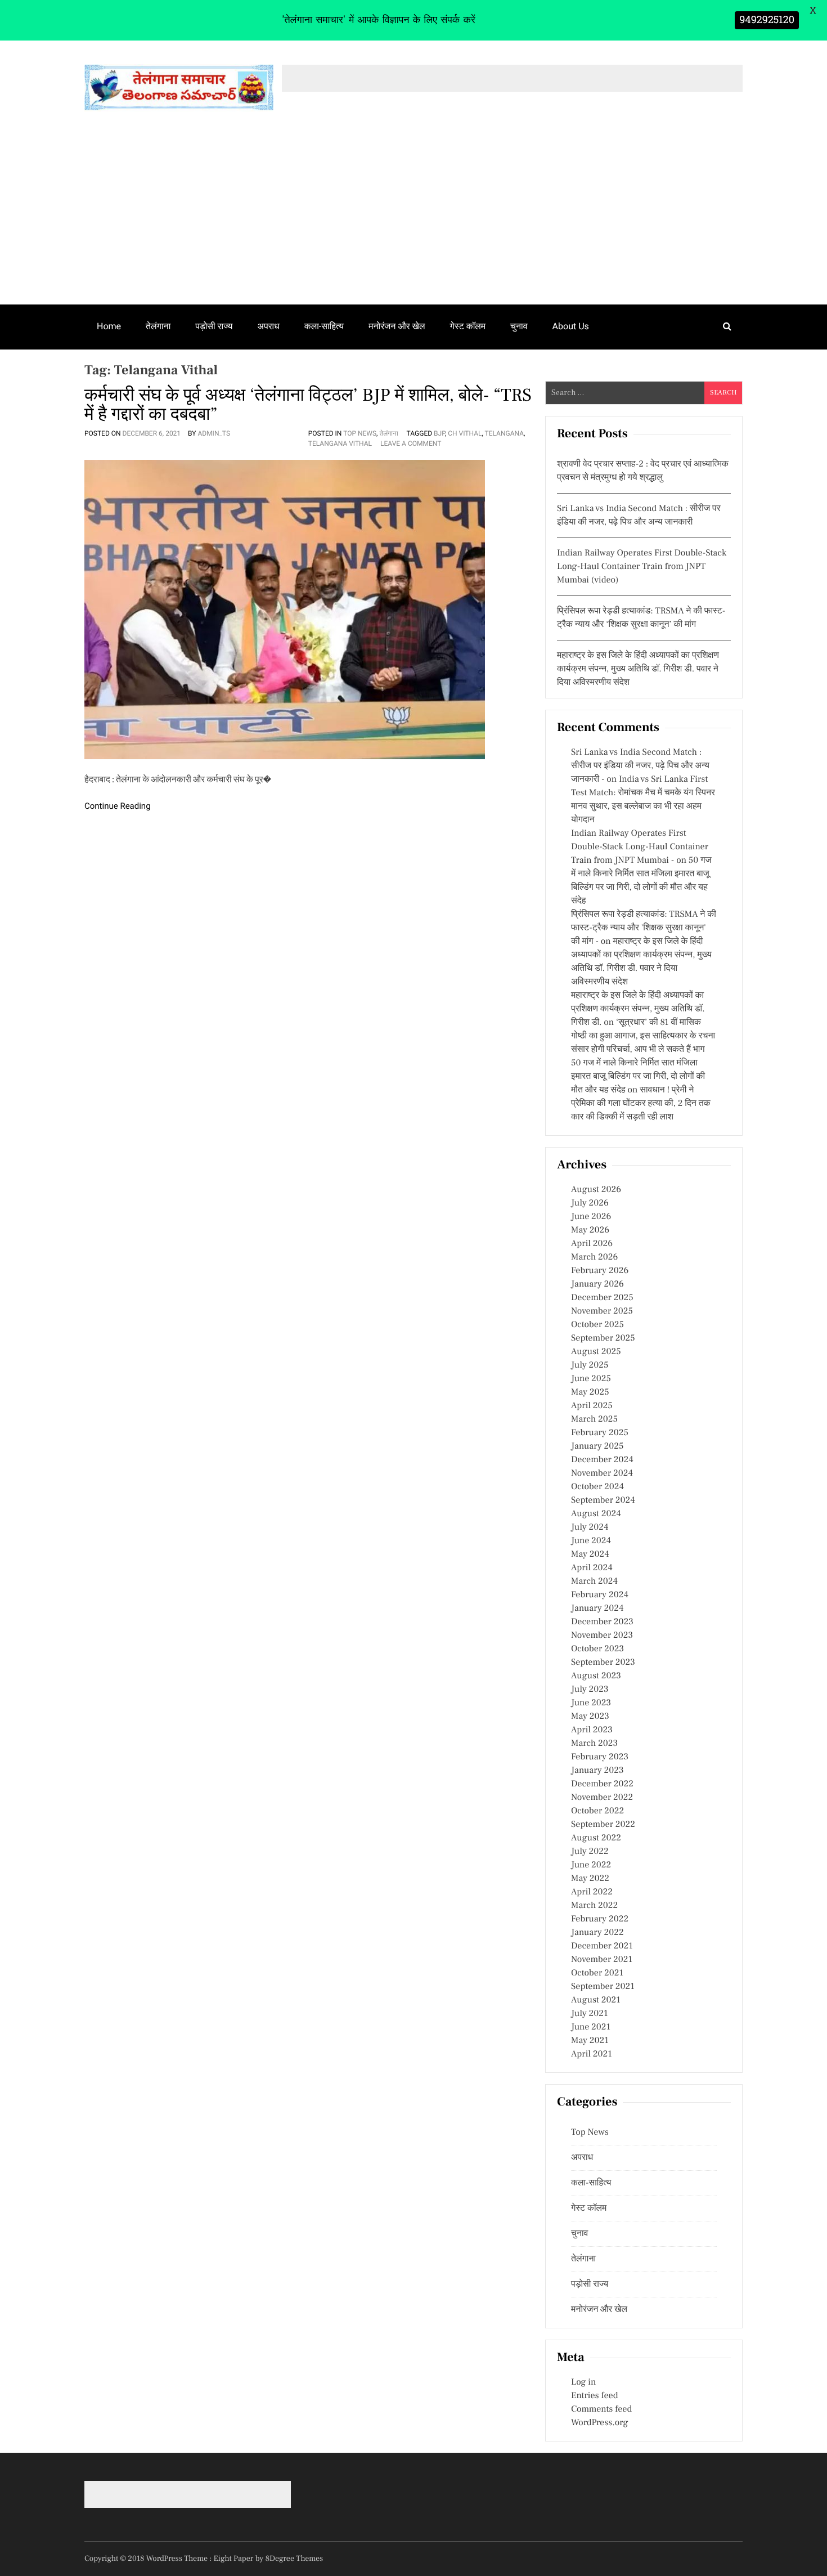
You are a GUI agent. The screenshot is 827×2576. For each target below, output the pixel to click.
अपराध (269, 326)
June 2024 (591, 1541)
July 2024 (590, 1527)
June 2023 (591, 1703)
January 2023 (597, 1771)
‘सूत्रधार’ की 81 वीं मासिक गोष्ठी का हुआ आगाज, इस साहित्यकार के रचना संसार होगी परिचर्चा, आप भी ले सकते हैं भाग (643, 1036)
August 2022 (596, 1838)
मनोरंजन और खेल (397, 326)
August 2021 (596, 2000)
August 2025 (596, 1352)
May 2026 (590, 1230)
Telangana (504, 433)
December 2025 (602, 1298)
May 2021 (590, 2041)
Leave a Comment (411, 443)
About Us (571, 326)
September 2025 (603, 1338)
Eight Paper (235, 2559)
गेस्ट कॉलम (468, 326)
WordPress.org (599, 2423)
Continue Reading (118, 806)
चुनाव (519, 326)
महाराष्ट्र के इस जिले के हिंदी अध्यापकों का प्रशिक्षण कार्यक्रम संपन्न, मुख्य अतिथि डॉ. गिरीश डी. (638, 1009)
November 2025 (602, 1311)
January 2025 (597, 1446)
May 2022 (590, 1879)
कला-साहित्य (324, 326)
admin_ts (214, 433)
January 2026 (597, 1284)
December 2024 (602, 1460)
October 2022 (597, 1811)
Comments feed (601, 2409)
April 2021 (592, 2054)
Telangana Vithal (340, 443)
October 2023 (597, 1649)
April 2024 (592, 1568)
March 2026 (594, 1257)
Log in (583, 2382)
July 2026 (590, 1203)
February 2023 (600, 1757)
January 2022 (597, 1933)
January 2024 (597, 1609)
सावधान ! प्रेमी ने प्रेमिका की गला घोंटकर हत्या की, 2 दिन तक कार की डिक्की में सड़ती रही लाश (641, 1104)
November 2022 (602, 1798)
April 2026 (592, 1244)
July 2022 (590, 1852)
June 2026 (591, 1217)
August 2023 (596, 1676)
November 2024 (602, 1473)
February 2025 (600, 1433)
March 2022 (594, 1906)
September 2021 (603, 1987)
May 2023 (590, 1717)
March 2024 (594, 1582)
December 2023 (602, 1622)
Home (109, 326)
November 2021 (602, 1960)
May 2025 (590, 1392)
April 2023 (592, 1730)
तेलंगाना (158, 326)
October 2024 (597, 1487)
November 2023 (602, 1636)
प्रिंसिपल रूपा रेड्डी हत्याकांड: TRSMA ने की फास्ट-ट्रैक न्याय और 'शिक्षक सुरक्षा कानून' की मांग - (644, 928)
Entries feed (594, 2396)
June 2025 (591, 1379)
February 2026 (600, 1271)
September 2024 (603, 1500)
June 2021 (591, 2027)
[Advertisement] (414, 220)
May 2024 (590, 1554)
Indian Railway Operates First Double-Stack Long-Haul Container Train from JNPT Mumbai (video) (642, 567)
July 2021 (589, 2014)
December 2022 (602, 1784)
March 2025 (594, 1419)
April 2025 (592, 1406)
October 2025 (597, 1325)
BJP (439, 433)
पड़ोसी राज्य (214, 326)
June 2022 (591, 1865)
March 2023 (594, 1744)
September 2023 (603, 1663)
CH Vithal (465, 433)
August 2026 (596, 1190)
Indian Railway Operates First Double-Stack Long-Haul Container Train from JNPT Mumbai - (640, 847)
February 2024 (600, 1595)
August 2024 (596, 1514)
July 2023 (590, 1690)
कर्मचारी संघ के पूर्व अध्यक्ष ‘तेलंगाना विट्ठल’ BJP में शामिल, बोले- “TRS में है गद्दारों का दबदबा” (308, 405)
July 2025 (590, 1365)
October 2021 (597, 1973)
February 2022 (600, 1919)
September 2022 (603, 1825)
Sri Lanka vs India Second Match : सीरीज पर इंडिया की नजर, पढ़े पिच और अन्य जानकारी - (640, 766)
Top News (360, 433)
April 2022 (592, 1892)
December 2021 (602, 1946)
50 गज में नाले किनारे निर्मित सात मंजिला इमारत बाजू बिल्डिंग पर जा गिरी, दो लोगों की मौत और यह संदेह (638, 1077)
